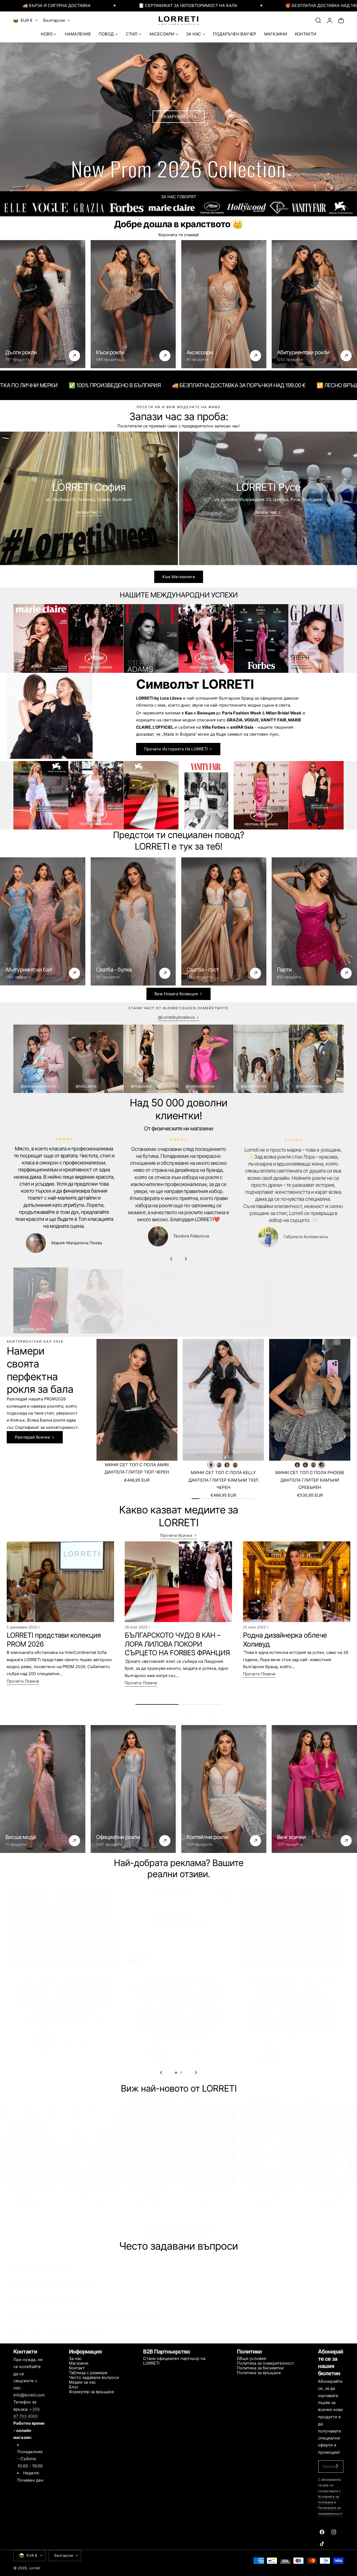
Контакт (77, 2368)
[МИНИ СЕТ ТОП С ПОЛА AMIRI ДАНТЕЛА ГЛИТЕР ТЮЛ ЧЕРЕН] (137, 1400)
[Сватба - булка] (133, 921)
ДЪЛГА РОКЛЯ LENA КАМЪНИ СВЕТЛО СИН (150, 2187)
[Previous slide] (171, 1259)
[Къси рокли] (133, 304)
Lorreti (35, 2568)
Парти (284, 970)
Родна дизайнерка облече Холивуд (285, 1640)
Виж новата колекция (176, 994)
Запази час (87, 512)
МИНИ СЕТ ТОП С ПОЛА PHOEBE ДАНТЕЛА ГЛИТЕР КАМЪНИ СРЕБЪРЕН (310, 1480)
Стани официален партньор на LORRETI (174, 2361)
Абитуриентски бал (29, 970)
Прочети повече (23, 1681)
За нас (75, 2359)
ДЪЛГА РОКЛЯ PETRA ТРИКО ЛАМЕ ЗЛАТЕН (30, 2187)
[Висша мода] (43, 1789)
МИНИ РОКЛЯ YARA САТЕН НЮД (330, 2187)
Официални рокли (118, 1837)
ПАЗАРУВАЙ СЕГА (179, 117)
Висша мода (20, 1837)
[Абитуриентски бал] (43, 921)
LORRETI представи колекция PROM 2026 (54, 1640)
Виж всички (291, 1837)
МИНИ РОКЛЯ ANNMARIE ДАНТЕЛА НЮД (90, 2187)
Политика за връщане (259, 2373)
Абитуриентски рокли (303, 352)
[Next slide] (186, 1259)
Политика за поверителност (265, 2363)
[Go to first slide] (196, 2072)
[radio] (211, 1465)
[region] (178, 1200)
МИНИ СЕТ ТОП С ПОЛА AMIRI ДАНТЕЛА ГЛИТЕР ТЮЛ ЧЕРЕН (137, 1468)
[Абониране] (337, 2466)
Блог (74, 2387)
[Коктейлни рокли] (224, 1789)
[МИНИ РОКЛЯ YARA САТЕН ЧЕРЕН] (210, 2139)
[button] (318, 20)
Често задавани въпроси (94, 2378)
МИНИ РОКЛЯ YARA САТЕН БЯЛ (270, 2187)
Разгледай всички (32, 1437)
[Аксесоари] (224, 304)
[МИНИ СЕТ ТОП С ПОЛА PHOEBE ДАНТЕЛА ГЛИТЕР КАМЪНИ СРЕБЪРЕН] (310, 1400)
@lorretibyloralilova (176, 1017)
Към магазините (179, 577)
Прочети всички (176, 1535)
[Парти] (314, 921)
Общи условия (251, 2359)
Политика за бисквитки (260, 2368)
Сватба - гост (203, 970)
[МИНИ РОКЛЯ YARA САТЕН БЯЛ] (270, 2139)
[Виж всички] (314, 1789)
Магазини (79, 2363)
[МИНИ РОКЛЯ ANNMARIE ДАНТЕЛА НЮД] (90, 2139)
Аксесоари (200, 352)
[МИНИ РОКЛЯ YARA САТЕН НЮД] (330, 2139)
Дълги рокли (21, 352)
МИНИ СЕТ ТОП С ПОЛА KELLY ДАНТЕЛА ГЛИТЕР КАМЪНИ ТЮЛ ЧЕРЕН (223, 1480)
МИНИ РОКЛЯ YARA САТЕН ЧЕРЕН (210, 2187)
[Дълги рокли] (43, 304)
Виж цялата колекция (176, 2225)
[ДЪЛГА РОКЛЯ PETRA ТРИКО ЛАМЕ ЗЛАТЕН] (30, 2139)
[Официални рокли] (133, 1789)
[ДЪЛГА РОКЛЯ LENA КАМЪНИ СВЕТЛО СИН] (150, 2139)
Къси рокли (110, 352)
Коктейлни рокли (207, 1837)
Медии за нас (82, 2382)
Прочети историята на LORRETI (176, 749)
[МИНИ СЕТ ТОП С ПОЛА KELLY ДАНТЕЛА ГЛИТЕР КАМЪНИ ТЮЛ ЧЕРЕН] (223, 1400)
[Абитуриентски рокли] (314, 304)
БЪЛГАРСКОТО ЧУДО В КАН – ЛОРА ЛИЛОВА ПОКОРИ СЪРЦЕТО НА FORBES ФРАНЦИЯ (177, 1644)
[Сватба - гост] (224, 921)
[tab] (176, 2073)
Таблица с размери (88, 2373)
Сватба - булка (114, 970)
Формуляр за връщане (91, 2392)
